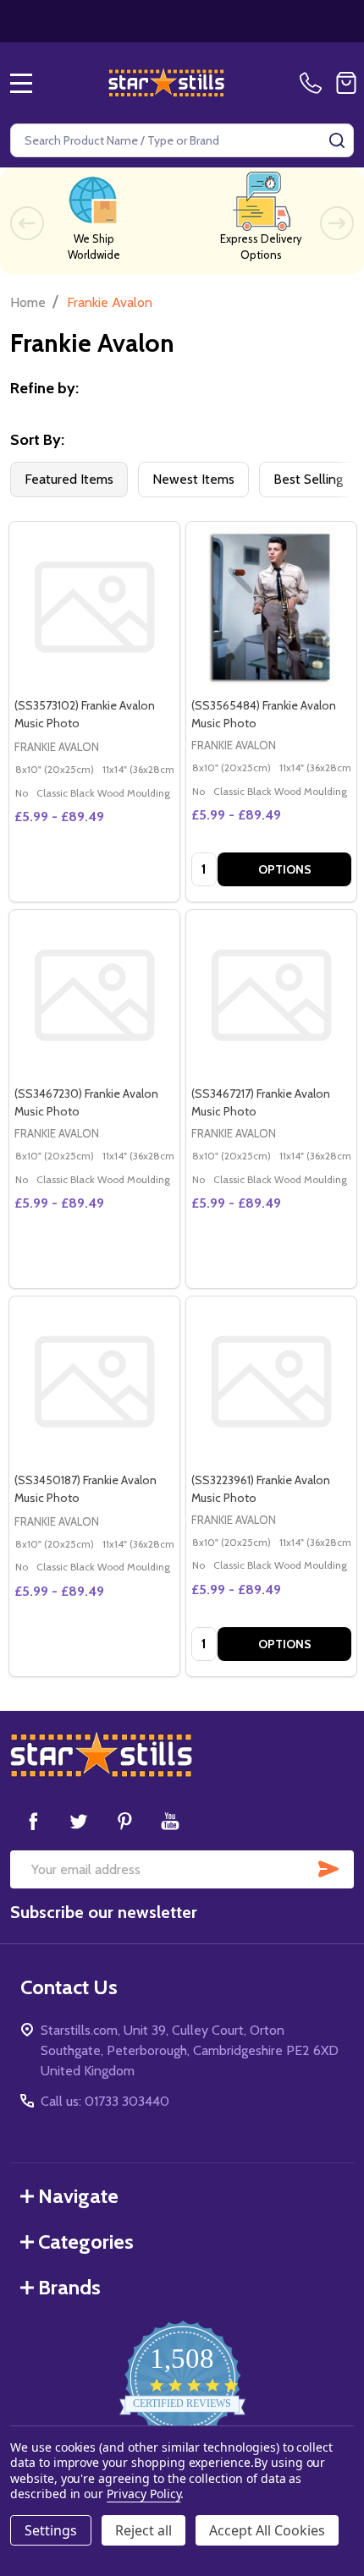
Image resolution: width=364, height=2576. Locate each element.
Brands (69, 2287)
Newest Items (193, 479)
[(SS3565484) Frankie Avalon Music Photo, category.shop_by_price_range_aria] (271, 607)
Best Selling (308, 479)
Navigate (78, 2196)
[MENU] (21, 83)
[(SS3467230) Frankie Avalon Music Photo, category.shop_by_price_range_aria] (94, 995)
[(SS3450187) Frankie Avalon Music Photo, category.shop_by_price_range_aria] (94, 1381)
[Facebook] (33, 1821)
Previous (27, 223)
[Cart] (346, 83)
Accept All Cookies (267, 2530)
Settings (51, 2530)
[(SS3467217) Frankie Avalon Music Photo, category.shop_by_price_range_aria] (271, 995)
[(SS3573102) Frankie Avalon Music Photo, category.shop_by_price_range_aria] (94, 607)
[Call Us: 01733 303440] (314, 83)
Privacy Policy (143, 2494)
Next (337, 223)
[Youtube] (170, 1821)
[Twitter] (79, 1821)
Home (28, 302)
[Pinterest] (124, 1821)
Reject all (143, 2530)
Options (285, 869)
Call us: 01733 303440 (105, 2101)
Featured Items (69, 479)
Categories (86, 2242)
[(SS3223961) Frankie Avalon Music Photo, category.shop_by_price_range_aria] (271, 1381)
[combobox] (182, 140)
